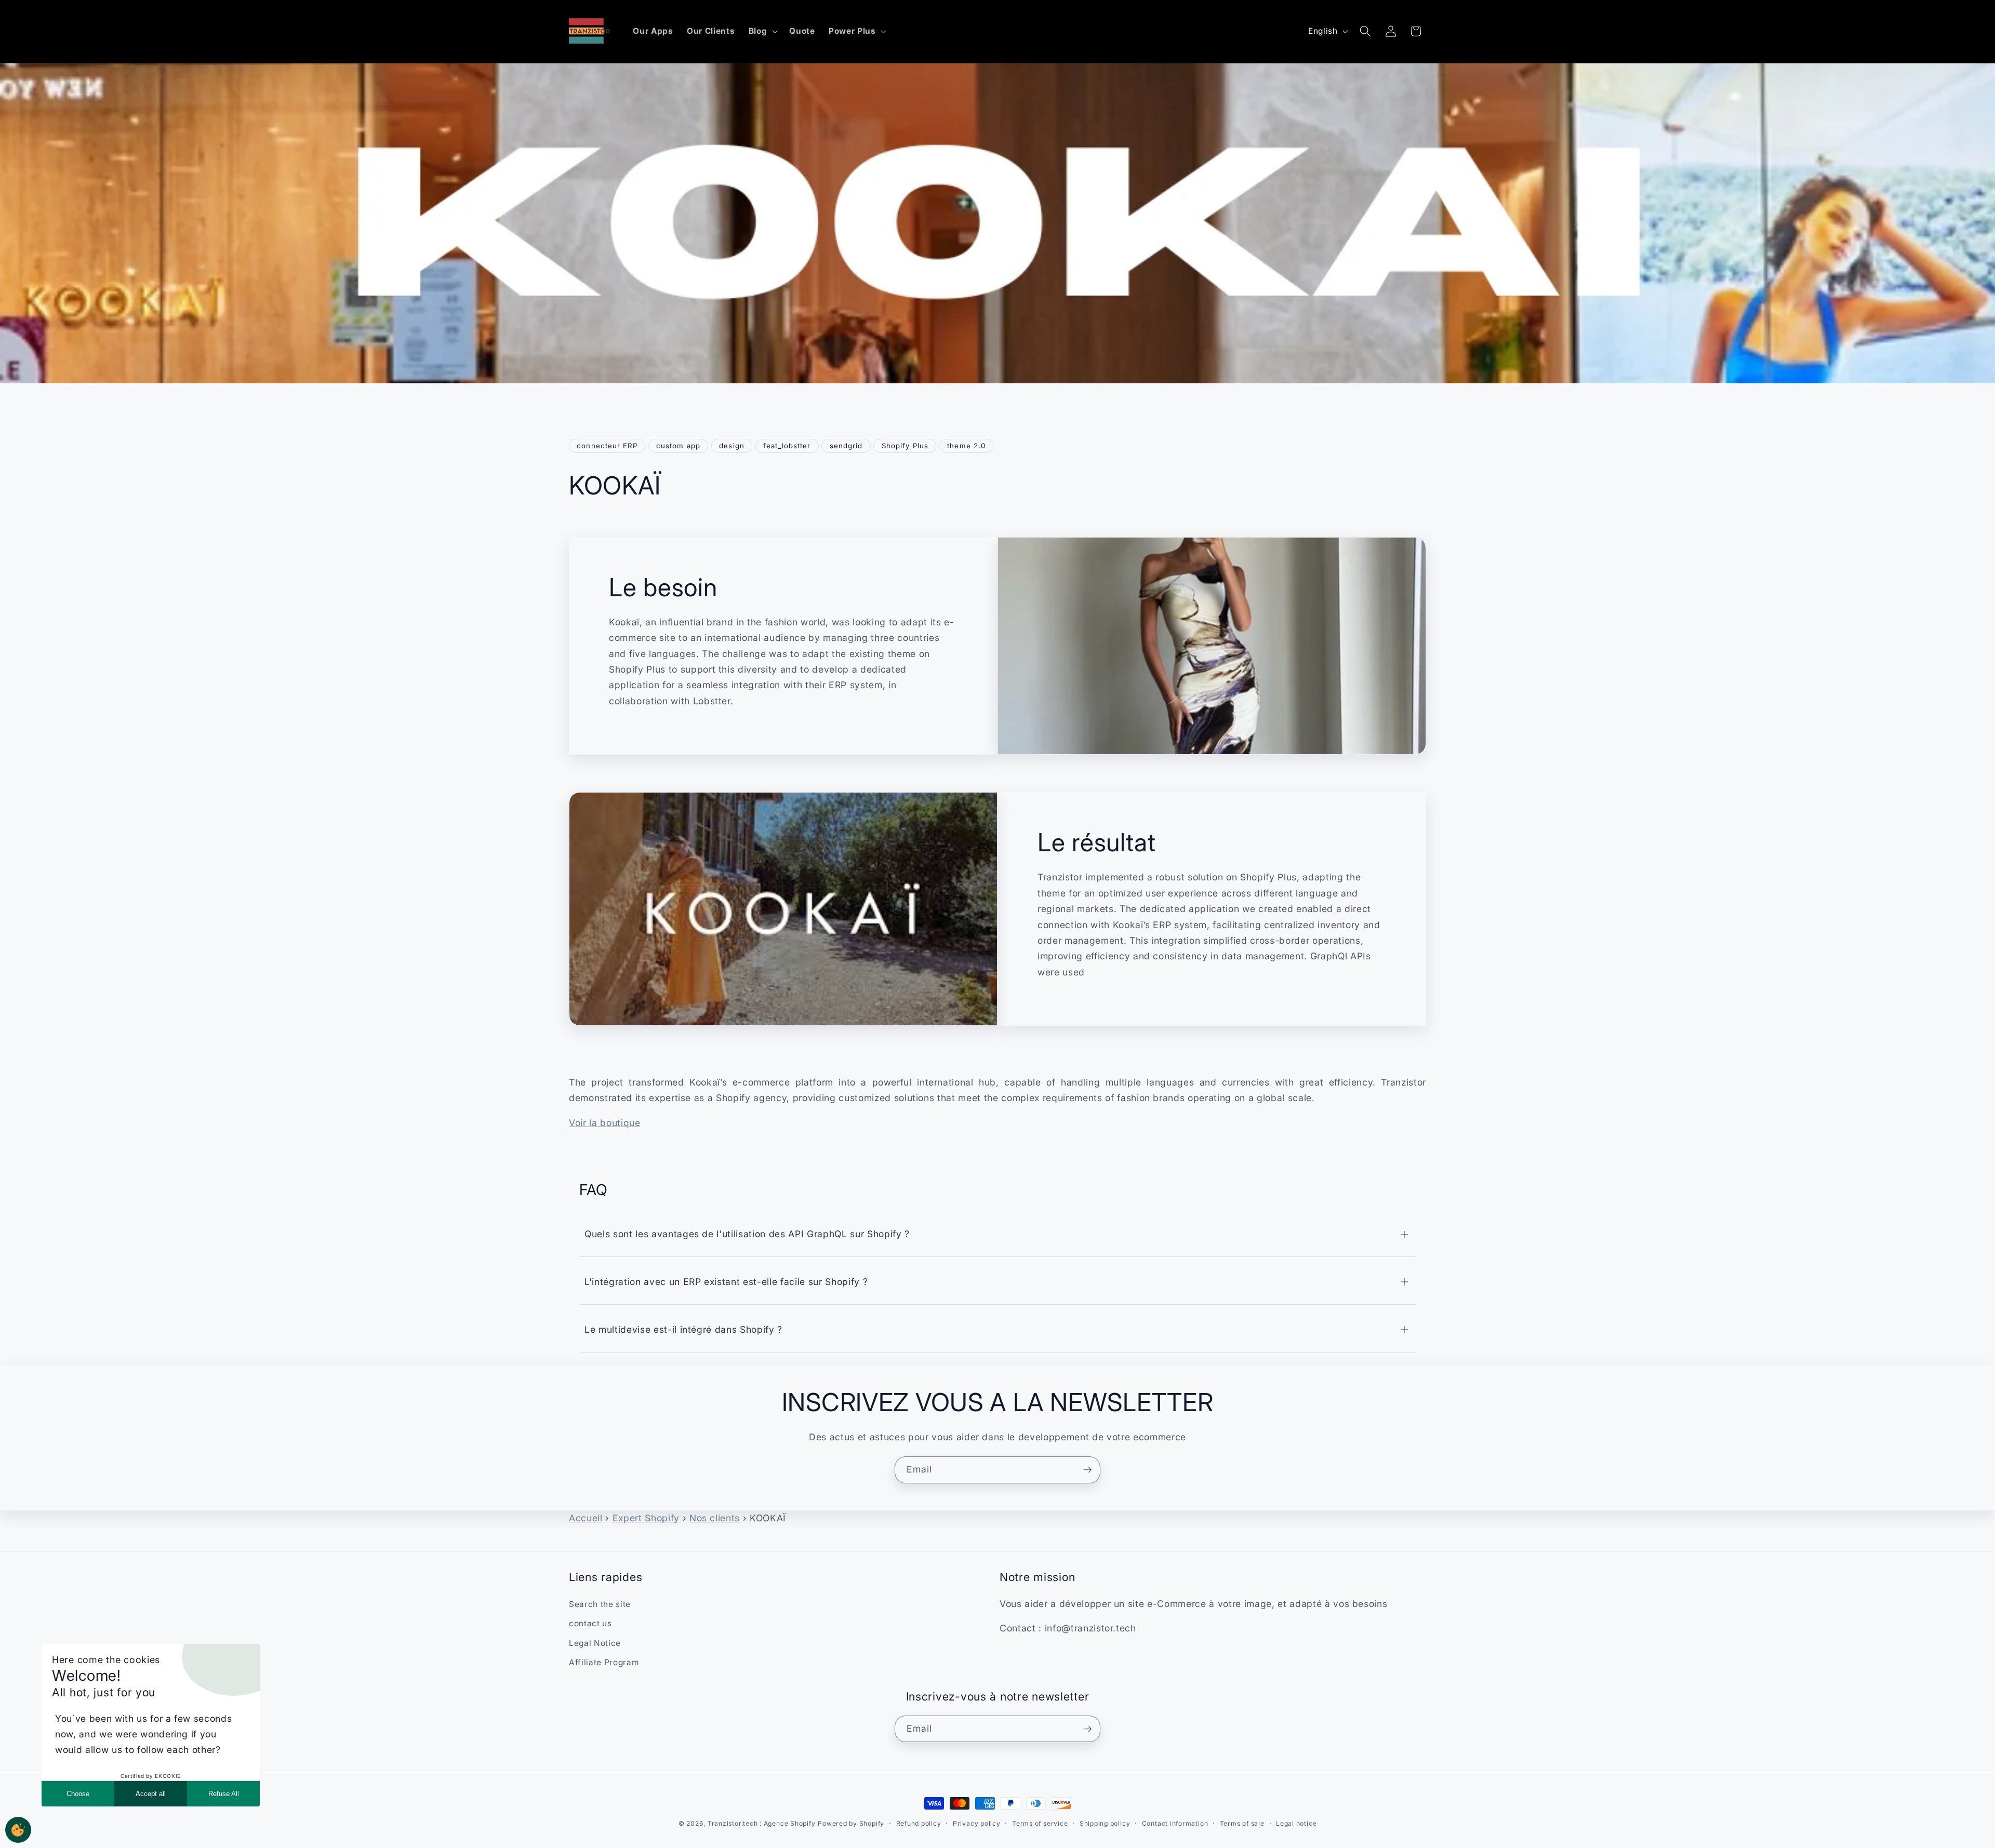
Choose (78, 1794)
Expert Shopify (646, 1518)
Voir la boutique (605, 1123)
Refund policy (919, 1823)
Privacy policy (977, 1823)
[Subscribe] (1087, 1470)
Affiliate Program (604, 1662)
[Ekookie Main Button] (18, 1830)
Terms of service (1040, 1823)
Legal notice (1296, 1823)
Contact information (1175, 1823)
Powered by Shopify (851, 1823)
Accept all (151, 1794)
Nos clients (715, 1518)
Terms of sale (1242, 1823)
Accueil (586, 1518)
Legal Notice (595, 1643)
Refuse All (224, 1794)
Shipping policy (1105, 1823)
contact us (590, 1623)
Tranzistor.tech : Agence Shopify (762, 1823)
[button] (762, 31)
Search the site (600, 1604)
